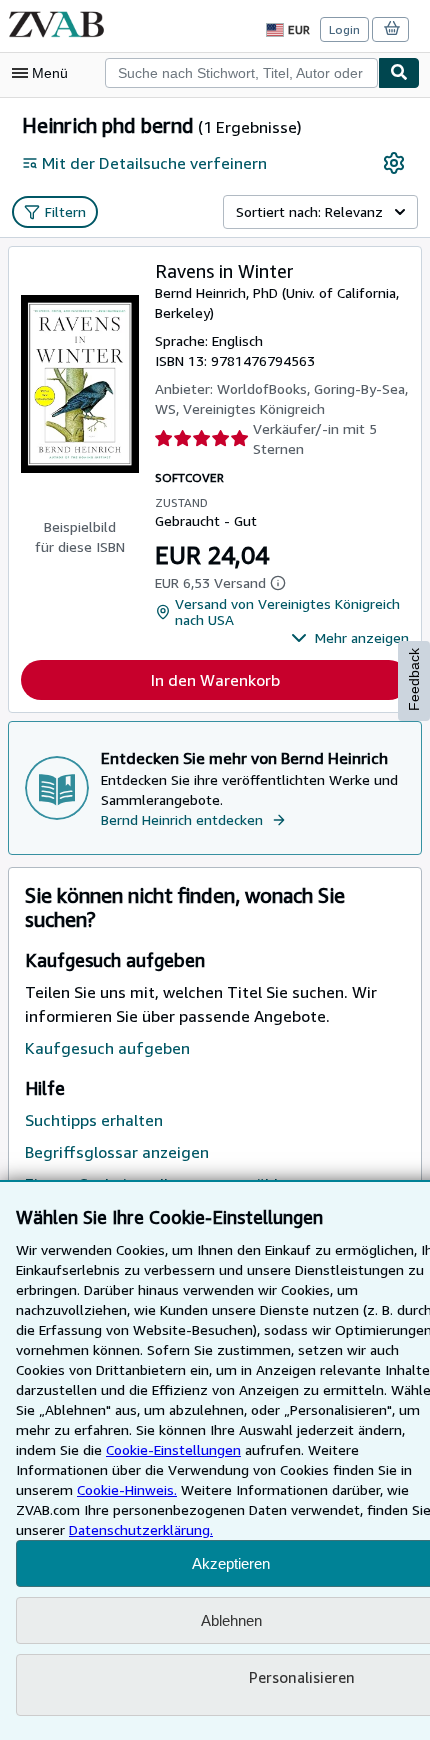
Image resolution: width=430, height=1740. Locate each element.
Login (344, 29)
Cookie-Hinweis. (127, 1489)
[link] (394, 163)
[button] (350, 638)
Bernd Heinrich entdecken (182, 819)
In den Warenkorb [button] (215, 680)
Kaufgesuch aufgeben (107, 1048)
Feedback (414, 679)
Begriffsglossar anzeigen (117, 1152)
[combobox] (241, 73)
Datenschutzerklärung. (141, 1529)
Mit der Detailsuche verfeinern (154, 163)
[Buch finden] (399, 73)
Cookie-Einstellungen (173, 1449)
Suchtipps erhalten (94, 1120)
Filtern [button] (65, 211)
